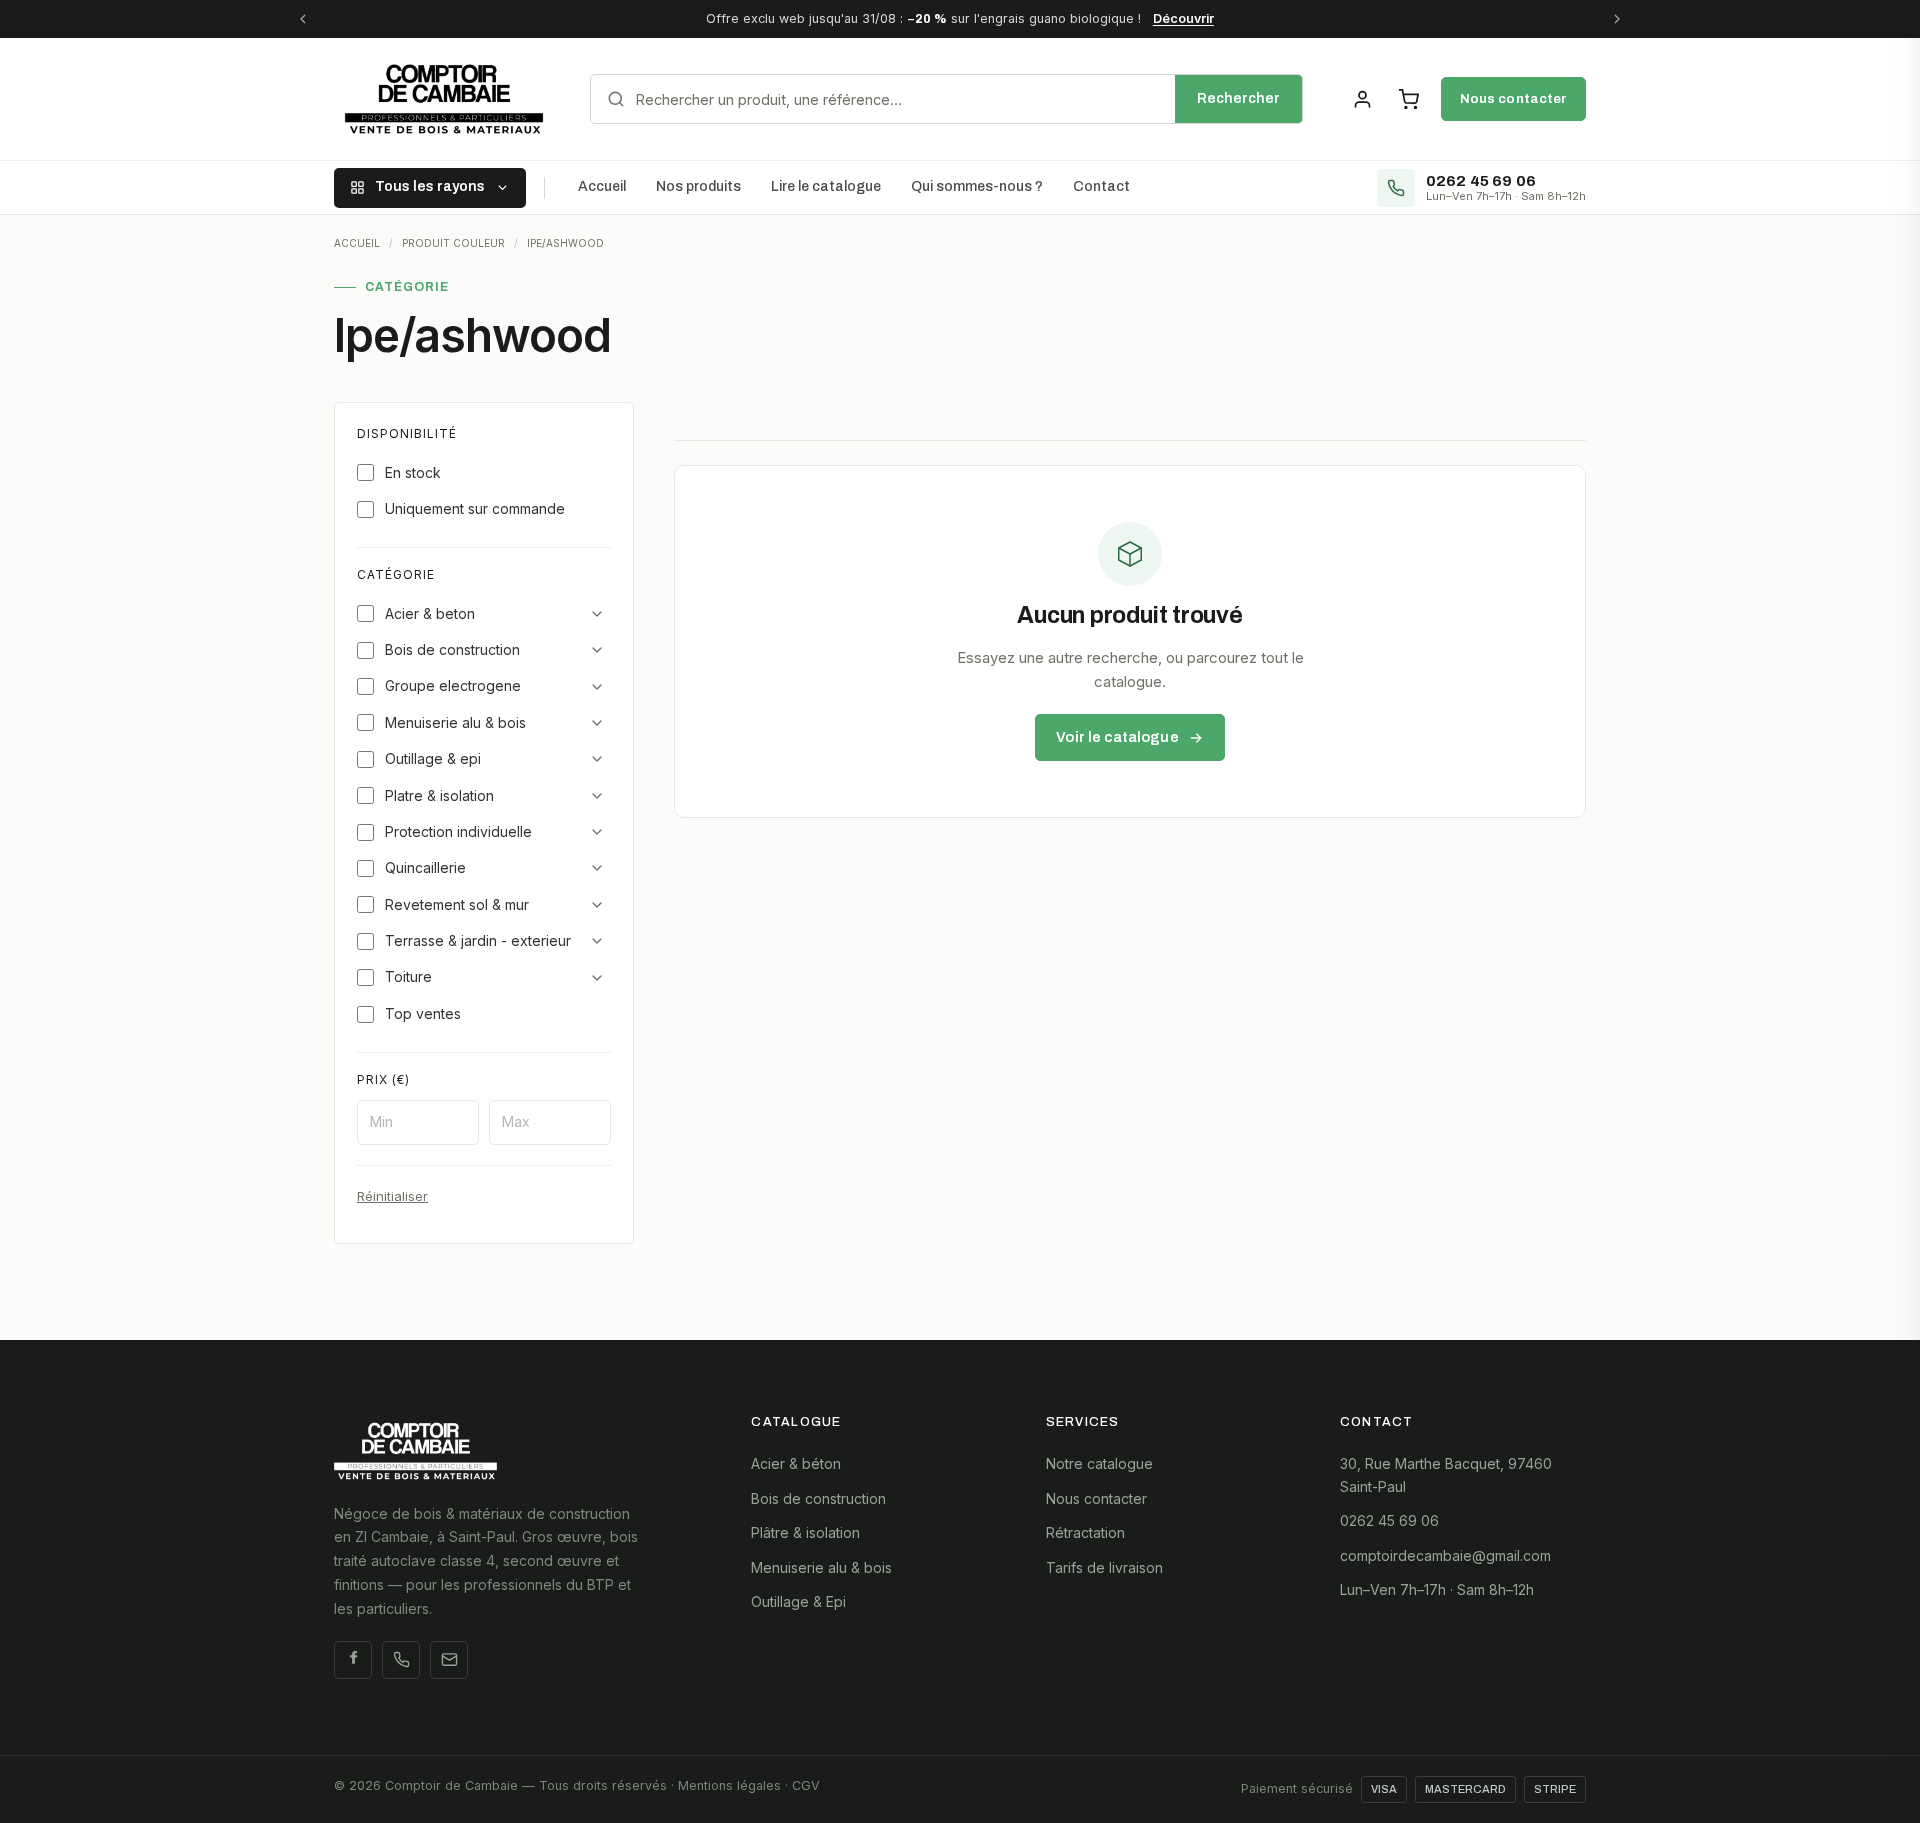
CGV (806, 1785)
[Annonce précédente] (303, 19)
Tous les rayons (430, 186)
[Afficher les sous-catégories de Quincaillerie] (597, 868)
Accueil (602, 186)
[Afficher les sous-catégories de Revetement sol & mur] (597, 905)
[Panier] (1408, 99)
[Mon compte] (1362, 99)
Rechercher (1238, 98)
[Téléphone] (401, 1660)
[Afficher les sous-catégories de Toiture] (597, 978)
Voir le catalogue (1117, 737)
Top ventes (423, 1013)
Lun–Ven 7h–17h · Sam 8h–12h (1437, 1589)
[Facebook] (353, 1660)
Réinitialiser (392, 1196)
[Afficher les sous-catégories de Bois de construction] (597, 650)
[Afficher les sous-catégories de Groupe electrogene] (597, 687)
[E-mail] (449, 1660)
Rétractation (1085, 1532)
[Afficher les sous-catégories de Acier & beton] (597, 614)
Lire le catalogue (826, 186)
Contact (1101, 186)
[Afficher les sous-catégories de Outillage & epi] (597, 759)
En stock (413, 472)
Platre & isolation (439, 795)
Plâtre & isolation (805, 1532)
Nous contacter (1513, 98)
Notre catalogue (1099, 1463)
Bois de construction (452, 649)
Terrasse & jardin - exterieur (478, 940)
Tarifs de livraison (1104, 1567)
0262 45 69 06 (1389, 1520)
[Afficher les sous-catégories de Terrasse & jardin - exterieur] (597, 941)
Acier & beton (430, 613)
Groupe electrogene (453, 685)
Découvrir (1183, 18)
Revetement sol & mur (457, 904)
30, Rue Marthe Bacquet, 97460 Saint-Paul (1446, 1474)
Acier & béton (796, 1463)
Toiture (408, 976)
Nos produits (698, 186)
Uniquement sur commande (475, 508)
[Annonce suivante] (1617, 19)
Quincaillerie (425, 867)
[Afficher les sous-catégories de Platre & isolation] (597, 796)
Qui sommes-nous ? (977, 186)
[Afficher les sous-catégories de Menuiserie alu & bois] (597, 723)
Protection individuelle (458, 831)
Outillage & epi (433, 758)
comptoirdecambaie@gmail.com (1445, 1555)
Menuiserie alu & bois (455, 722)
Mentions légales (729, 1785)
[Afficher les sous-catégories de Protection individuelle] (597, 832)
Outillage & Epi (798, 1601)
